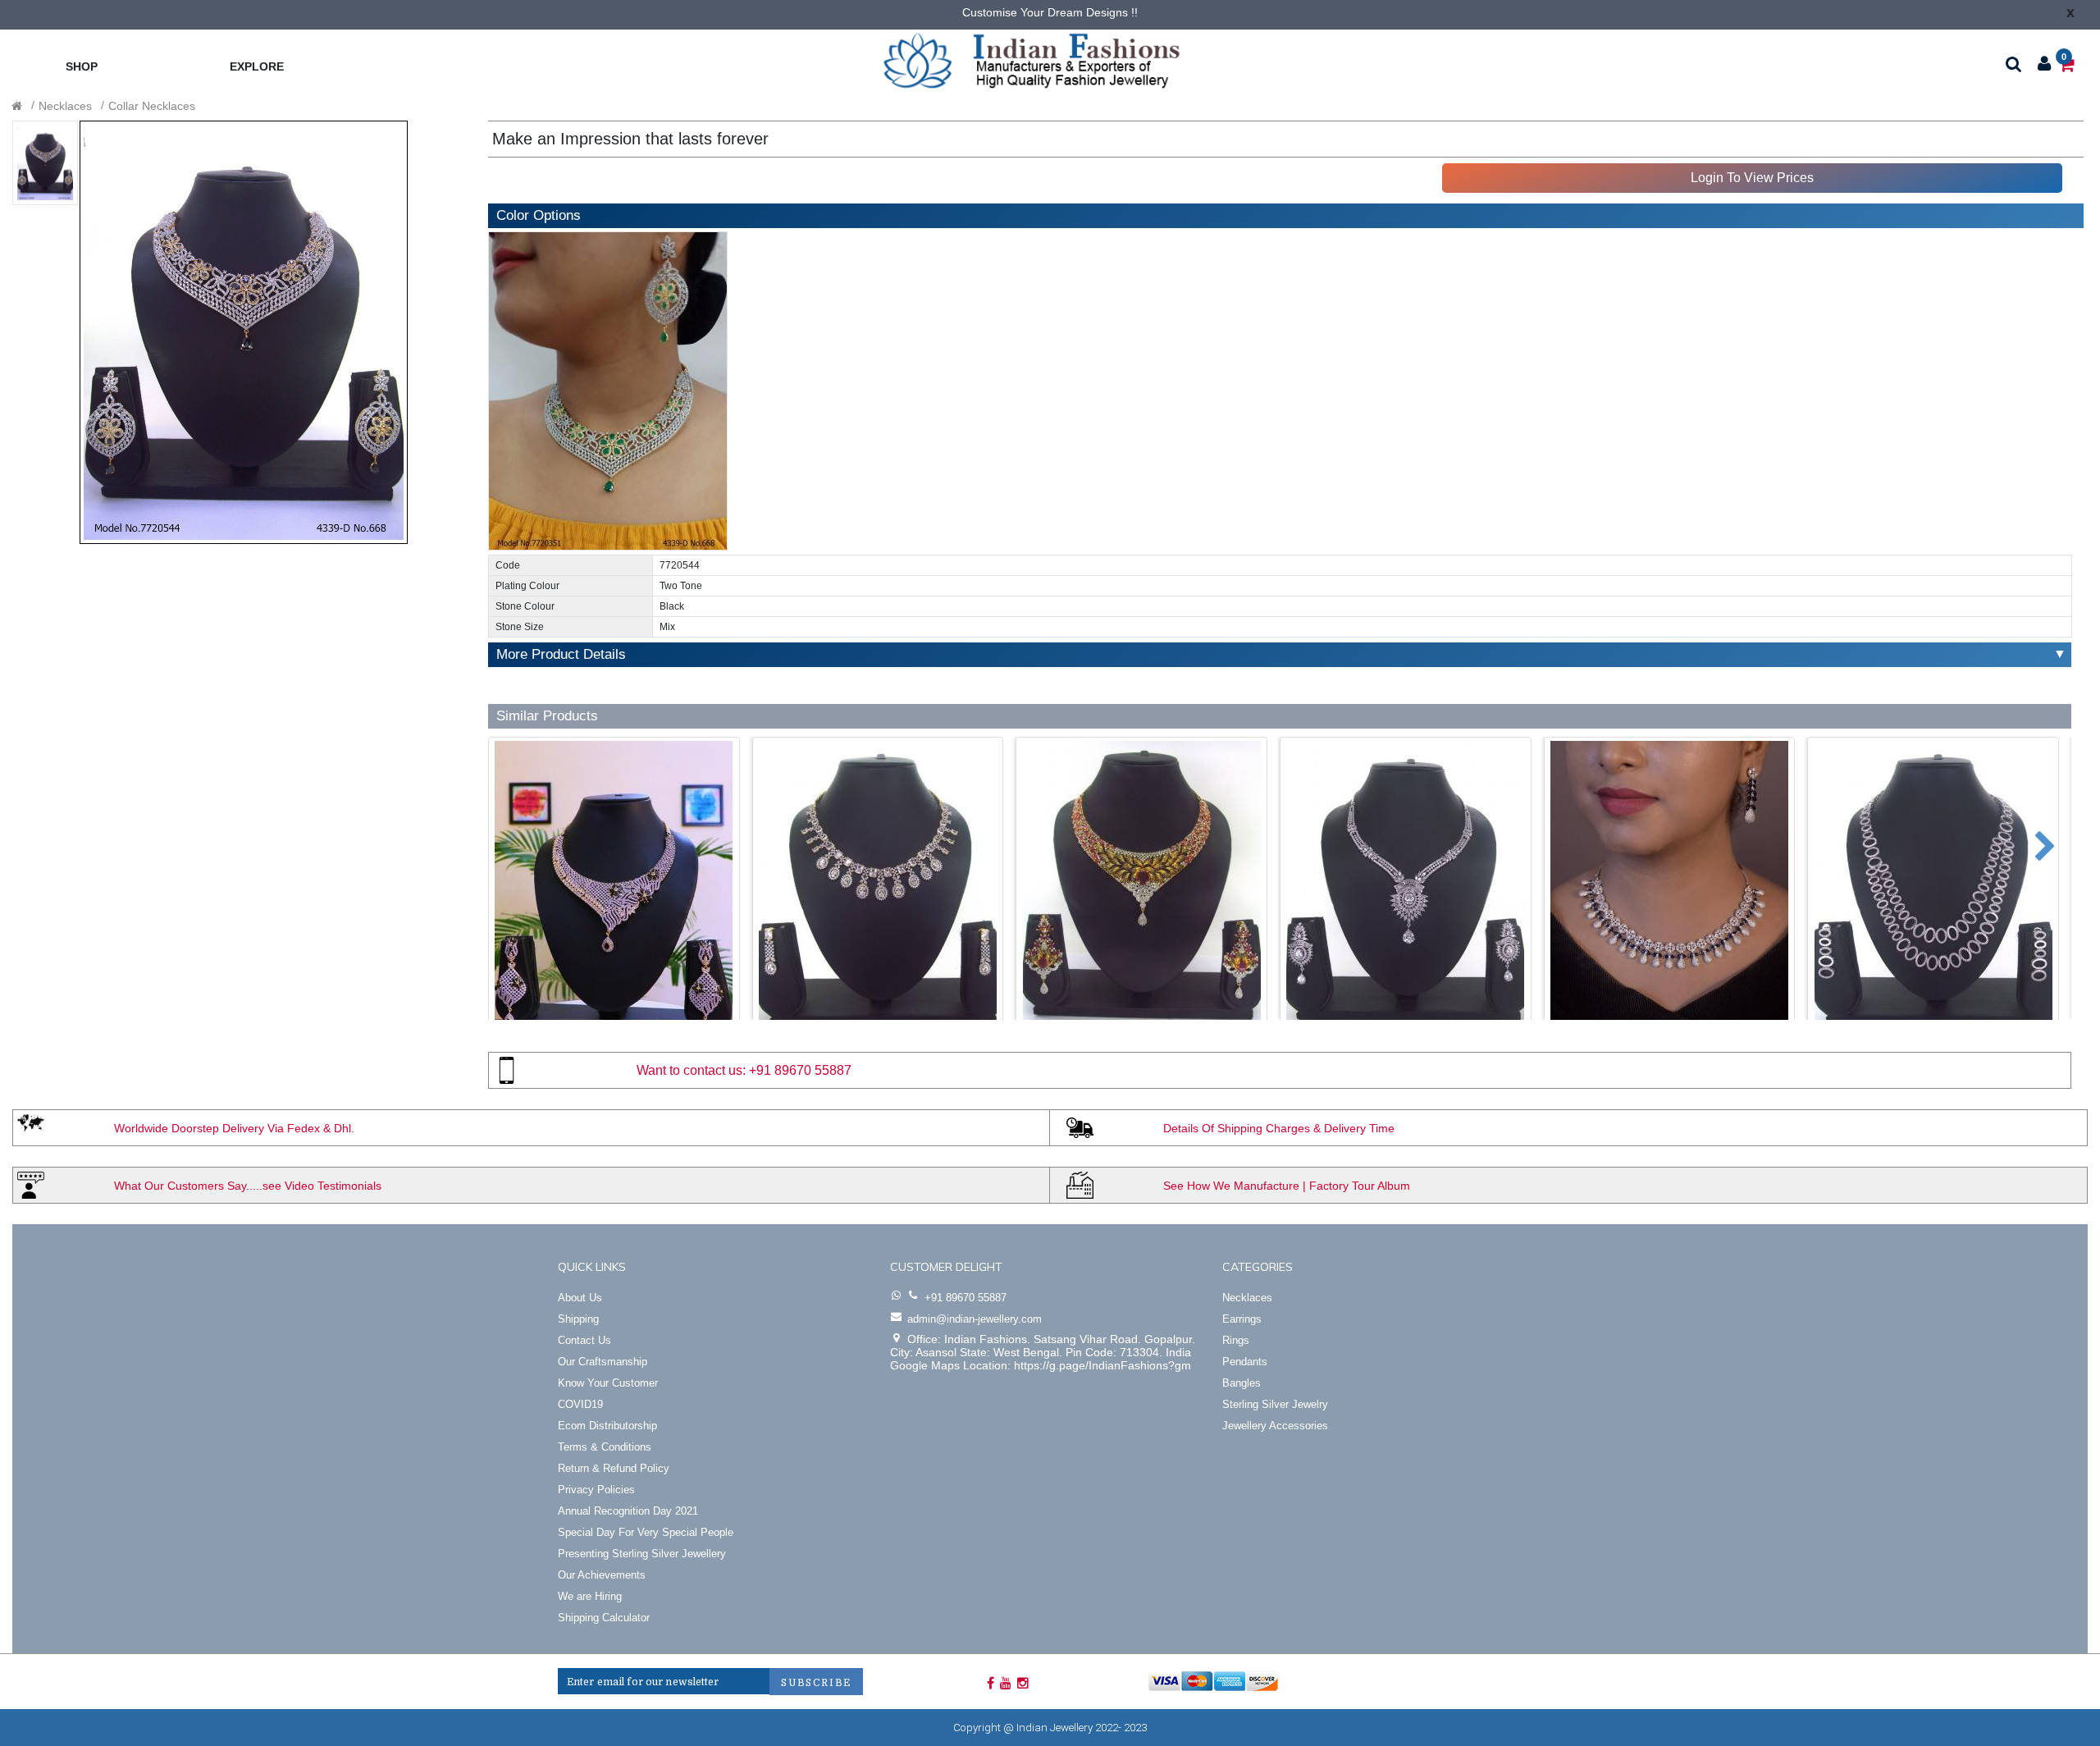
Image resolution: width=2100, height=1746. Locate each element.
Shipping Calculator (604, 1618)
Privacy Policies (596, 1490)
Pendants (1245, 1362)
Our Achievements (602, 1575)
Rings (1236, 1340)
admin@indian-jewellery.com (975, 1319)
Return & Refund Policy (614, 1468)
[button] (495, 839)
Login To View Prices (1752, 178)
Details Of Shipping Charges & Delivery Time (1279, 1128)
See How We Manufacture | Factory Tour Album (1287, 1186)
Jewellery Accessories (1275, 1426)
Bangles (1242, 1383)
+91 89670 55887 (800, 1070)
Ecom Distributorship (607, 1426)
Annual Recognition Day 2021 (628, 1511)
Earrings (1242, 1319)
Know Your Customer (608, 1383)
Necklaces (65, 106)
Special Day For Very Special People (646, 1532)
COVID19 (580, 1404)
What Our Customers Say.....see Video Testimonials (248, 1186)
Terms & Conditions (605, 1447)
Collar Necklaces (152, 106)
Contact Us (584, 1340)
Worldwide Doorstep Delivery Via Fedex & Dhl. (234, 1128)
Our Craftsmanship (603, 1362)
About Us (580, 1298)
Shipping (578, 1319)
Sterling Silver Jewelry (1275, 1404)
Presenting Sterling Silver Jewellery (642, 1554)
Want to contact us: (691, 1070)
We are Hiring (590, 1596)
